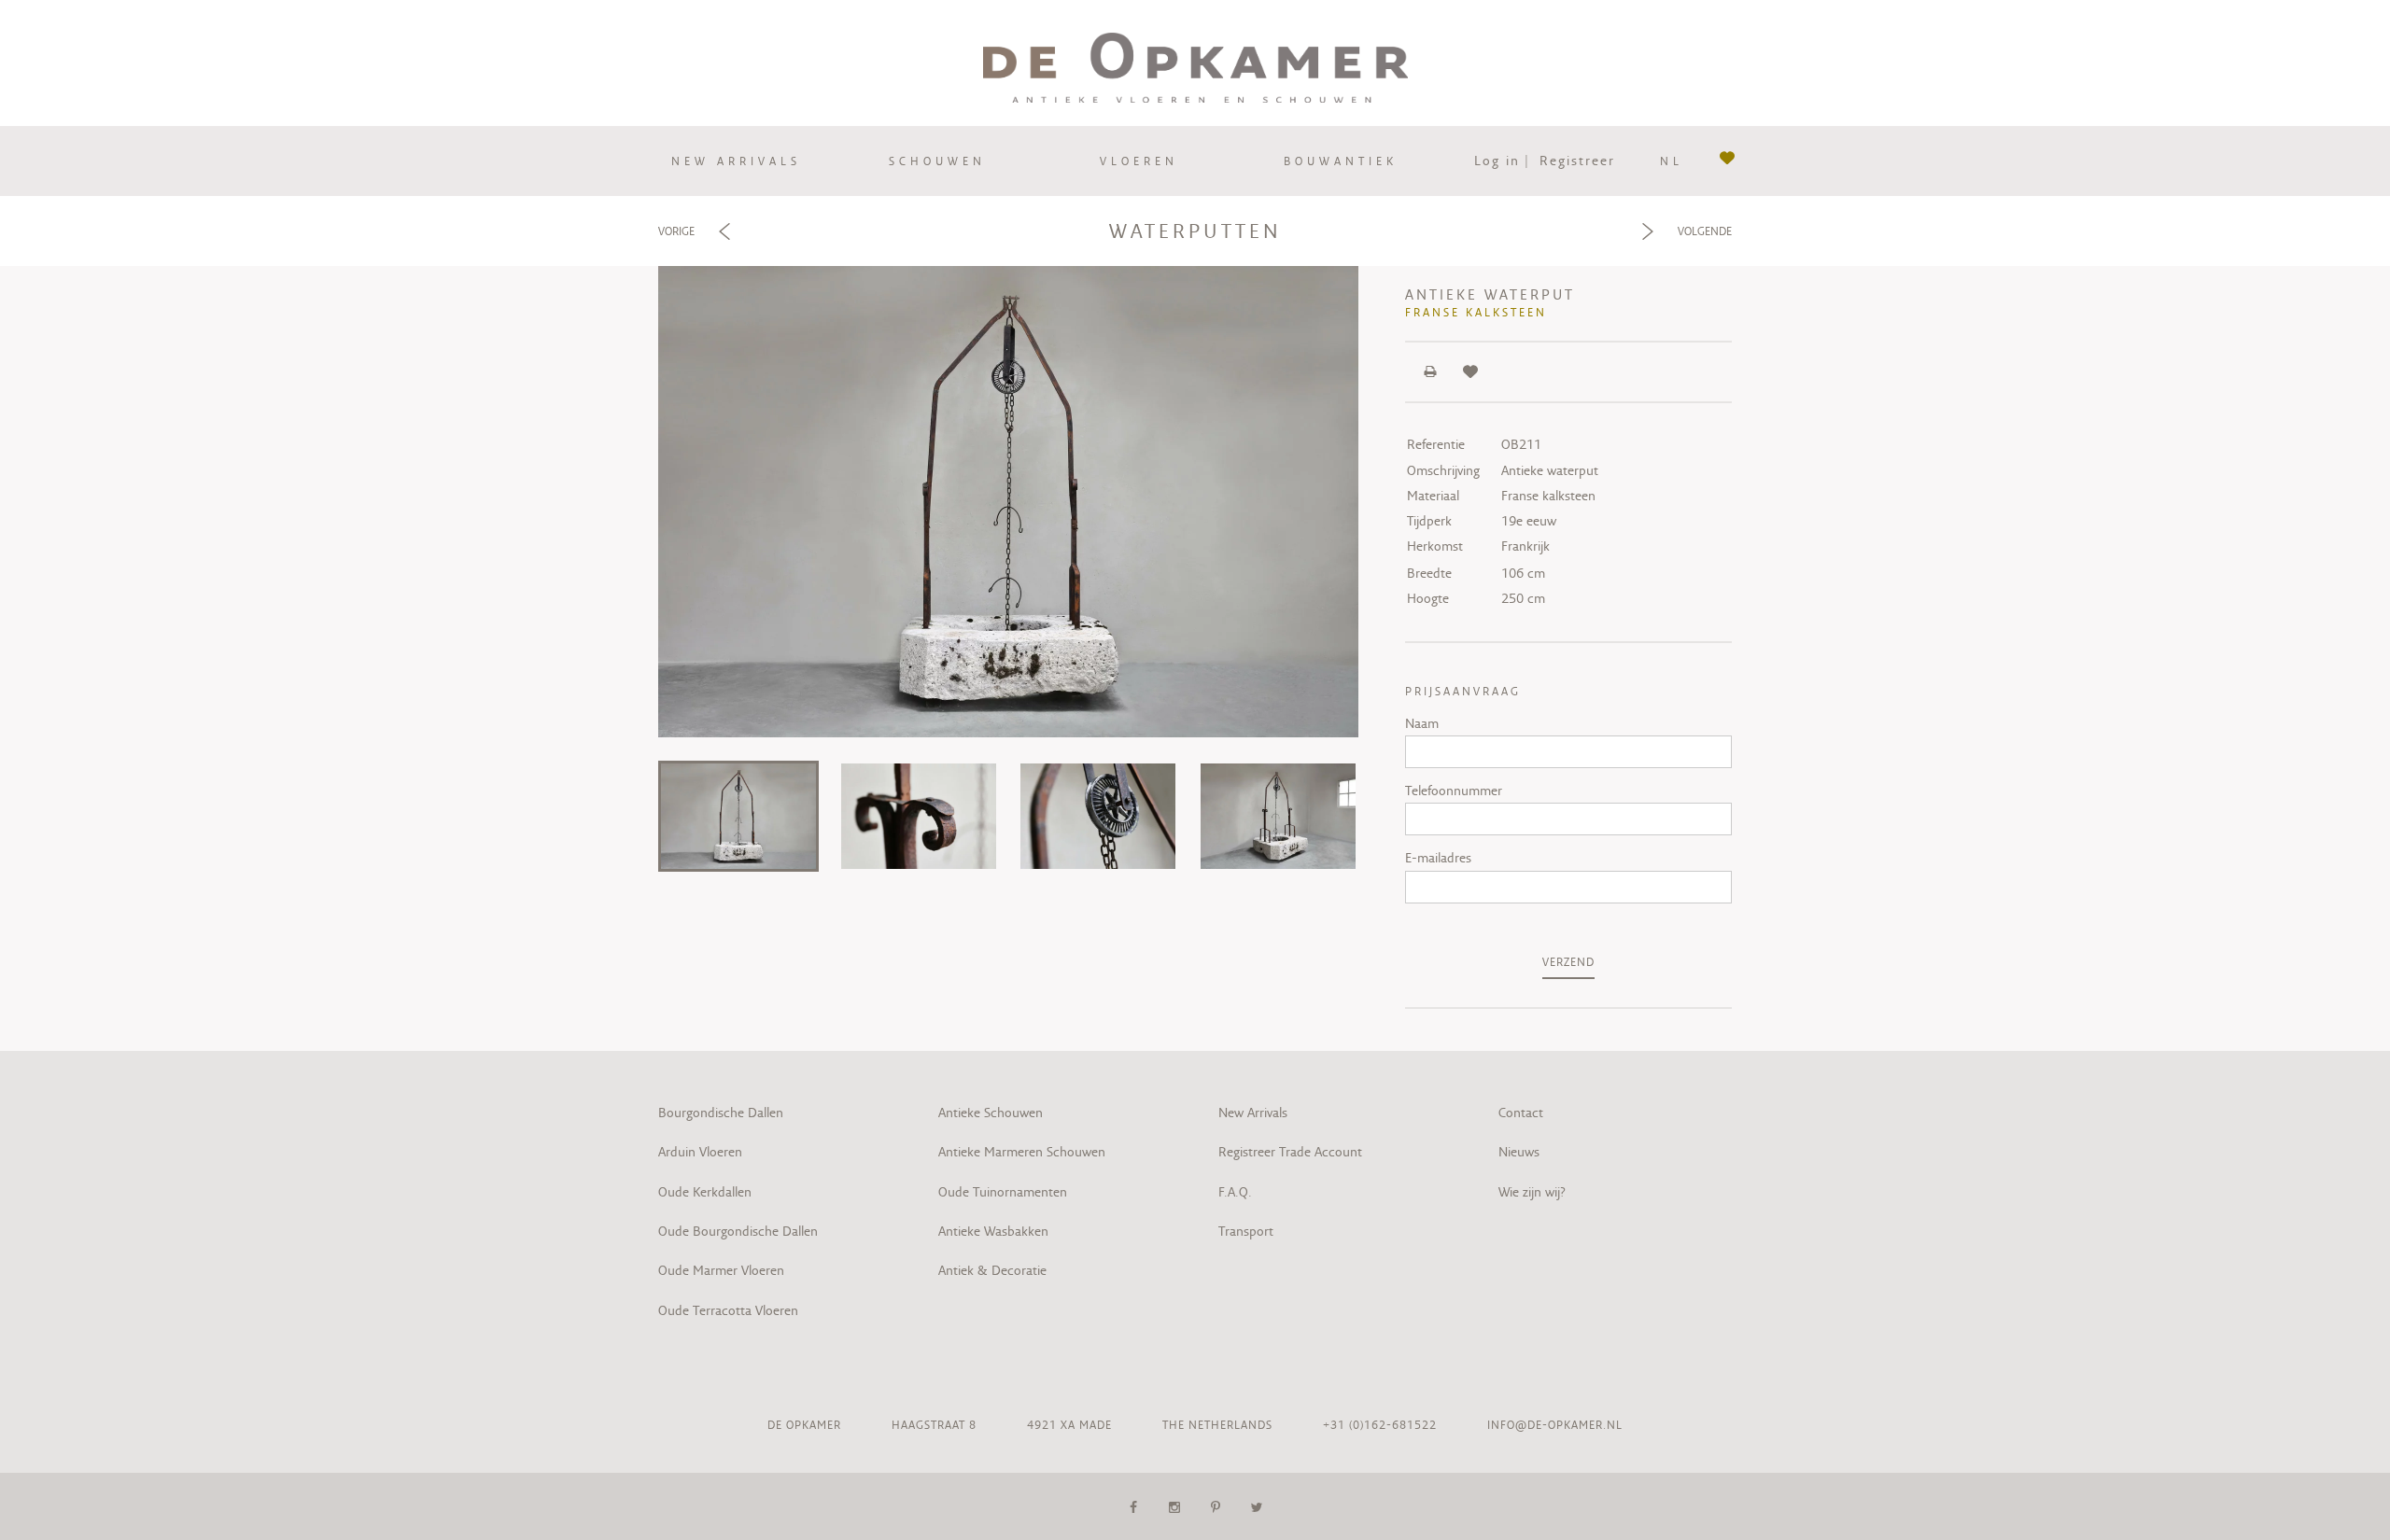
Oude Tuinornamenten (1003, 1192)
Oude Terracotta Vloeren (728, 1310)
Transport (1246, 1231)
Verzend (1568, 962)
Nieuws (1519, 1152)
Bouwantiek (1341, 161)
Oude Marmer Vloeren (721, 1270)
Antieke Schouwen (991, 1113)
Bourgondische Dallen (721, 1113)
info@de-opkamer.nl (1555, 1425)
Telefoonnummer (1454, 791)
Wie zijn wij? (1532, 1192)
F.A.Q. (1235, 1192)
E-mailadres (1438, 858)
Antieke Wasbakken (993, 1231)
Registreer (1577, 161)
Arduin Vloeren (700, 1152)
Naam (1422, 723)
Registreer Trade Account (1290, 1152)
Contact (1521, 1113)
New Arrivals (1253, 1113)
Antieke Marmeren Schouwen (1022, 1152)
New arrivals (736, 161)
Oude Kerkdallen (705, 1192)
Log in (1497, 161)
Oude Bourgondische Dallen (738, 1231)
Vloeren (1139, 161)
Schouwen (937, 161)
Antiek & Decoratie (994, 1270)
